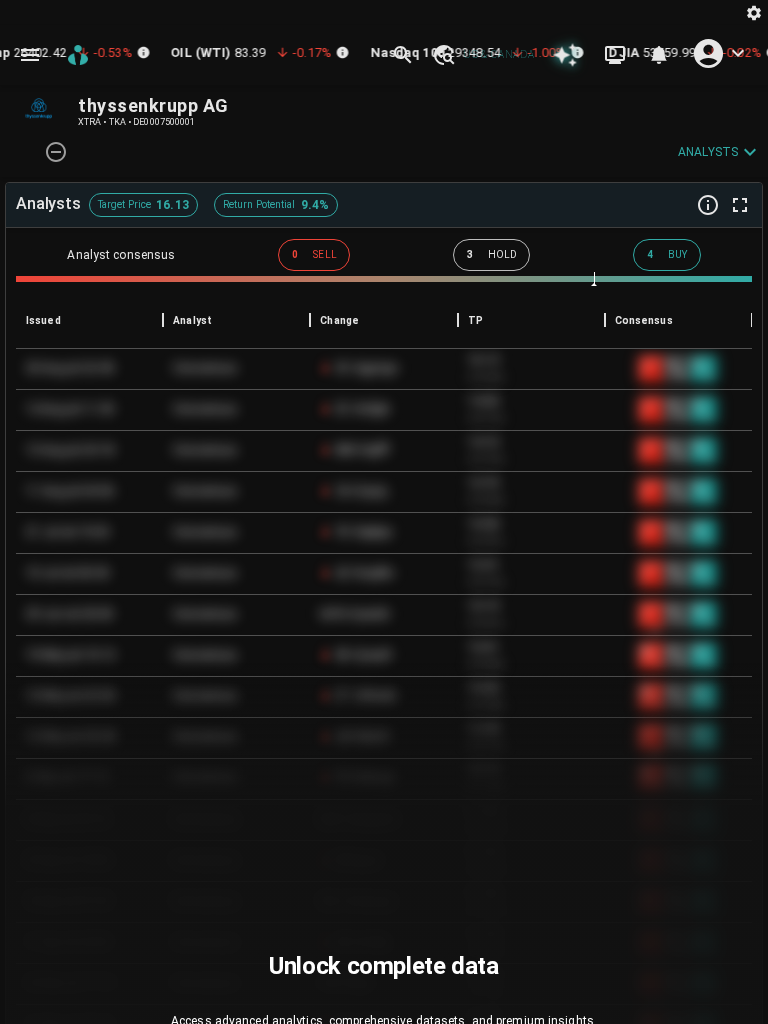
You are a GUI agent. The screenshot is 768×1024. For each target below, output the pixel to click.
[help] (708, 205)
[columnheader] (89, 320)
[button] (443, 55)
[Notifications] (659, 55)
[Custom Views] (615, 55)
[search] (403, 55)
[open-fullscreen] (740, 205)
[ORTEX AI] (565, 55)
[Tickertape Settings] (754, 12)
